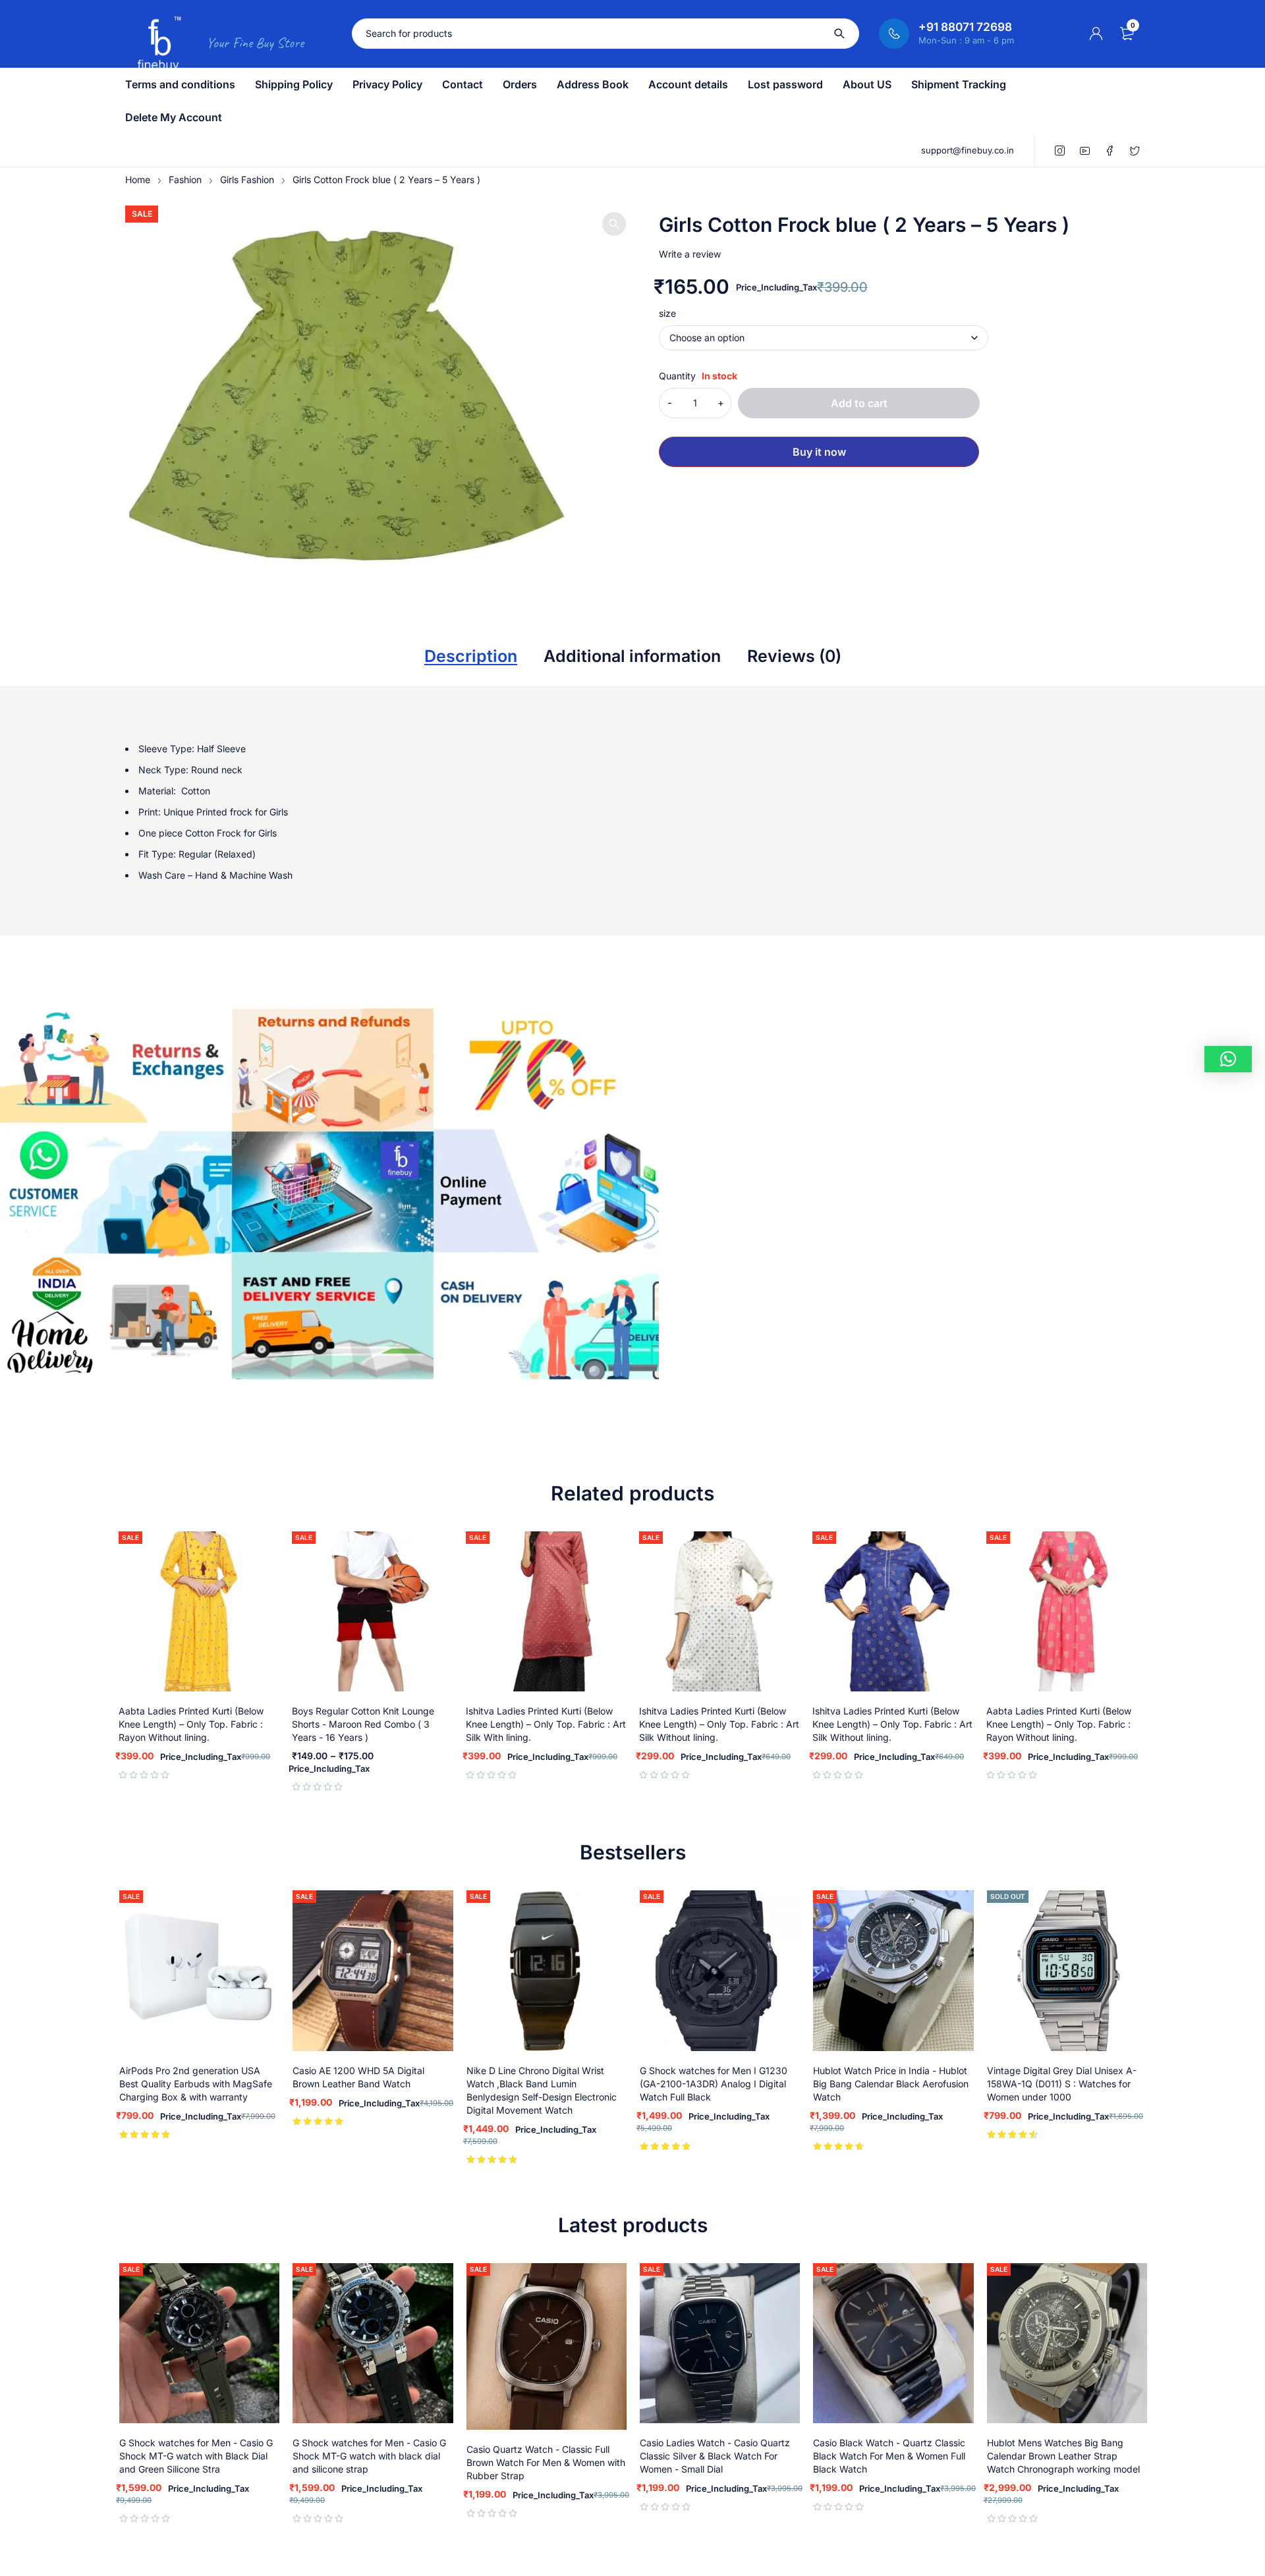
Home (138, 179)
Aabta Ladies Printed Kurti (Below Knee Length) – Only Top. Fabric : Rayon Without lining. (191, 1724)
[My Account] (1096, 34)
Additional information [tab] (632, 656)
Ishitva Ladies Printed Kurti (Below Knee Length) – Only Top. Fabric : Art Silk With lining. (546, 1724)
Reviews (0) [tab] (794, 656)
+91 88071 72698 (965, 27)
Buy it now (819, 452)
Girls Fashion (247, 179)
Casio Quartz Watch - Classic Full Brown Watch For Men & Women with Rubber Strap (546, 2462)
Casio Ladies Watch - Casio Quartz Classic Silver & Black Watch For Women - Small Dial (715, 2456)
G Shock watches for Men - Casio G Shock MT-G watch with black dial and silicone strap (369, 2456)
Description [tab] (471, 656)
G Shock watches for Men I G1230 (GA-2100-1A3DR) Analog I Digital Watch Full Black (714, 2084)
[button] (614, 224)
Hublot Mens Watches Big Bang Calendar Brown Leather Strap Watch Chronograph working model (1063, 2456)
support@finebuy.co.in (968, 150)
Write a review (690, 254)
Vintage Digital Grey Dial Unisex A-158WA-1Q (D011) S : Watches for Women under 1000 (1062, 2084)
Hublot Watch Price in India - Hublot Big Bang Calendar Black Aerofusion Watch (891, 2084)
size (667, 314)
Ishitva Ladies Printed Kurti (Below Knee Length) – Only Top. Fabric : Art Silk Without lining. (719, 1724)
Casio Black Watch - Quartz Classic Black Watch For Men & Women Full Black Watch (889, 2456)
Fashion (185, 179)
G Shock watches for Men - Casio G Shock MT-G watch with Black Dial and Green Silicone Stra (196, 2456)
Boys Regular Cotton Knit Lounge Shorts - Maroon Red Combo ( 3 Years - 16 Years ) (363, 1724)
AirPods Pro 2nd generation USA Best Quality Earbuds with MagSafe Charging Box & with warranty (196, 2084)
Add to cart (859, 403)
